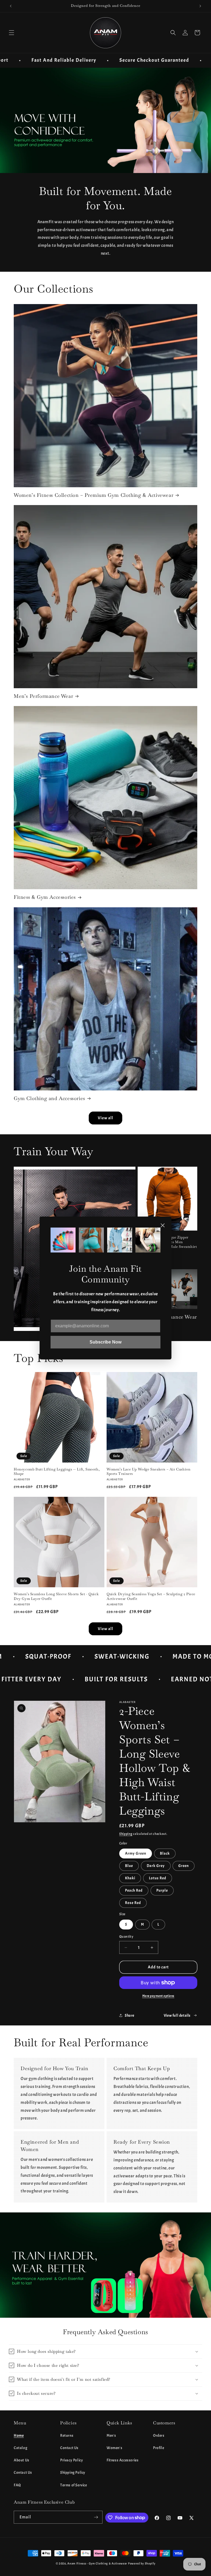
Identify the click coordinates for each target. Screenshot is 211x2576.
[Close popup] (163, 1226)
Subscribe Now (105, 1342)
